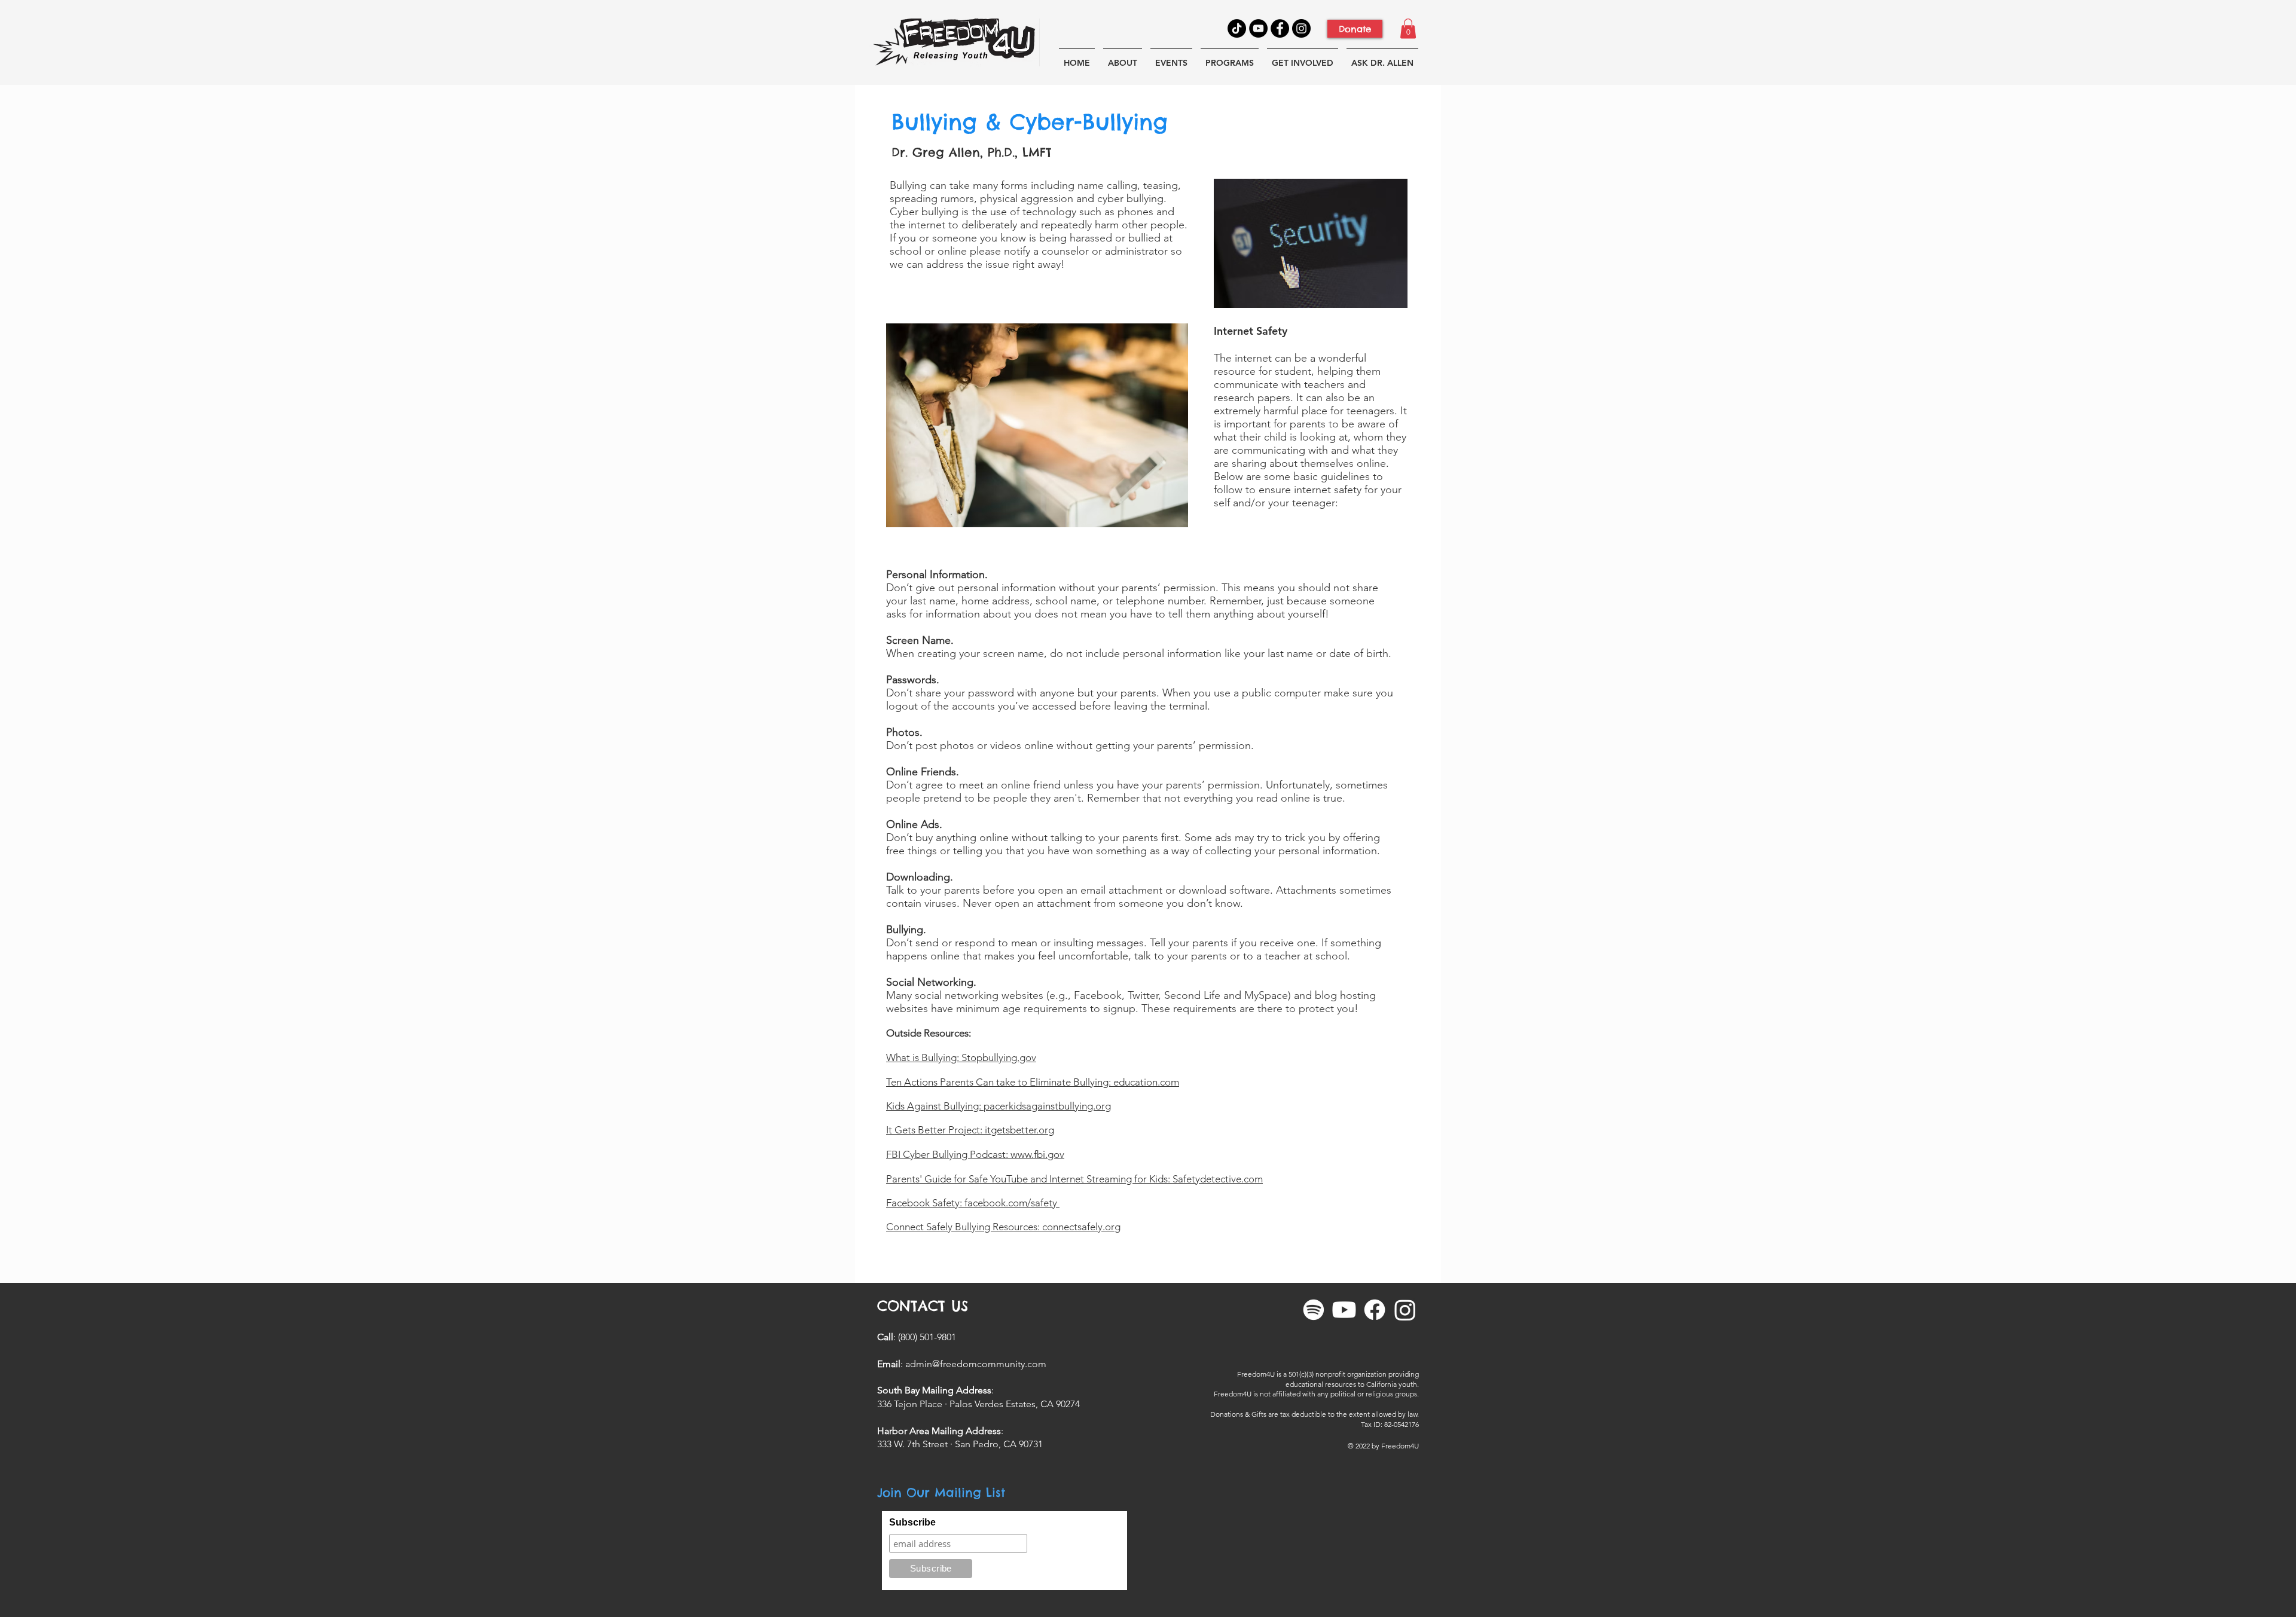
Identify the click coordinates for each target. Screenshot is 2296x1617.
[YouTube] (1258, 28)
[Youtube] (1344, 1310)
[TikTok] (1237, 28)
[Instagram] (1301, 28)
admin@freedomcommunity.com (976, 1364)
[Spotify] (1314, 1310)
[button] (1408, 28)
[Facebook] (1280, 28)
